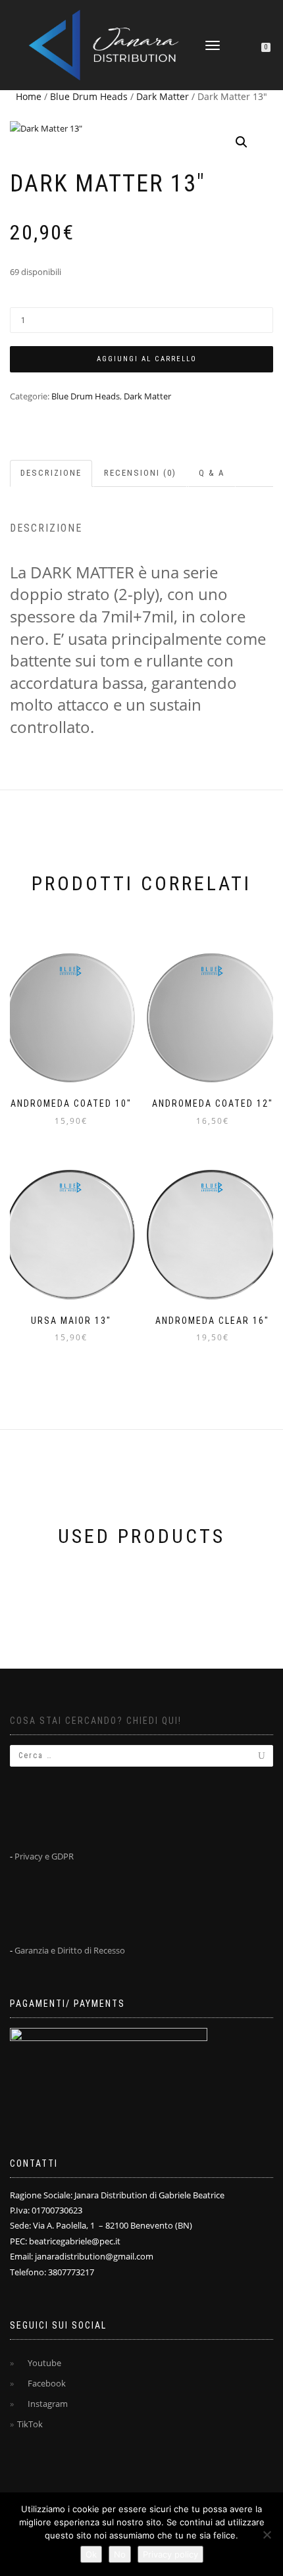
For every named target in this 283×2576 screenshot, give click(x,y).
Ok (91, 2554)
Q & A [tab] (212, 473)
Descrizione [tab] (51, 473)
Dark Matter (163, 96)
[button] (242, 142)
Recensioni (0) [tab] (140, 473)
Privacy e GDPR (44, 1856)
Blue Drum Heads (89, 96)
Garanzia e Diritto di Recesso (70, 1950)
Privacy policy (170, 2554)
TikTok (30, 2424)
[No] (267, 2535)
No (120, 2554)
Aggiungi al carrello (147, 359)
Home (29, 96)
